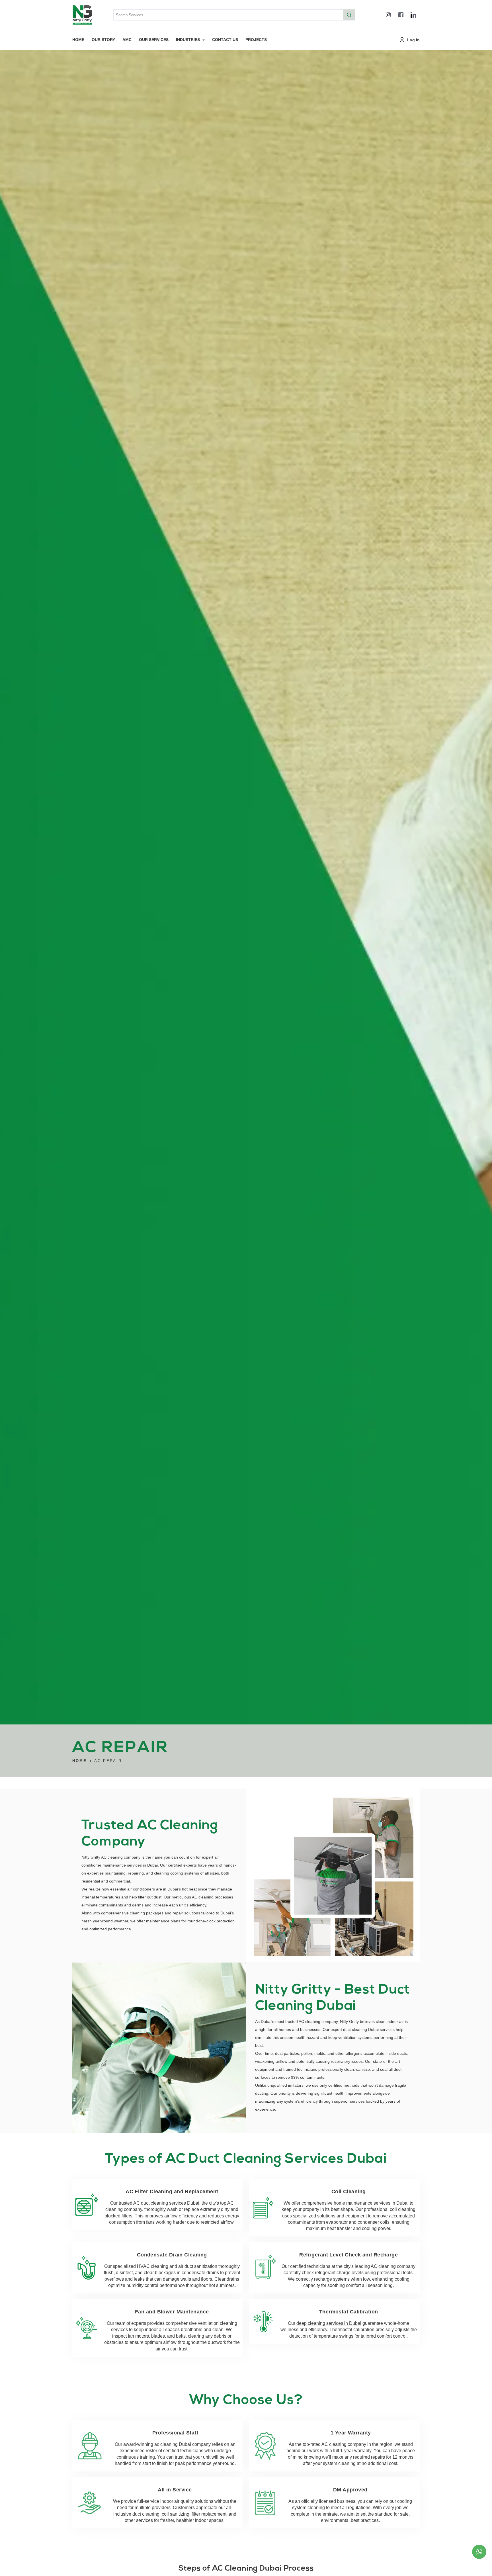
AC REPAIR (108, 1761)
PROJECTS (256, 40)
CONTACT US (225, 40)
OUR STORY (103, 40)
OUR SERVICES (154, 40)
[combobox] (234, 15)
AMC (127, 40)
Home (80, 1761)
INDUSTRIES (188, 40)
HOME (78, 40)
